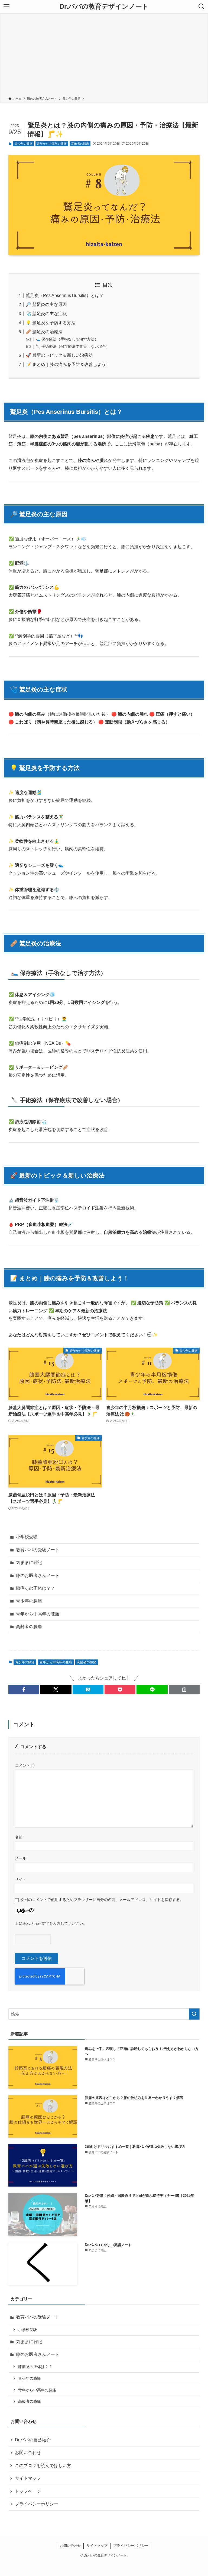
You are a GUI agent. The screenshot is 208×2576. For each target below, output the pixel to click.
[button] (24, 1689)
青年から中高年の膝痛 (52, 144)
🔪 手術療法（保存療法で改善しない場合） (73, 346)
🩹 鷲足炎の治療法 (44, 332)
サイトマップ (28, 2478)
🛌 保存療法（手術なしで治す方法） (67, 339)
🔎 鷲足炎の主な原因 (46, 304)
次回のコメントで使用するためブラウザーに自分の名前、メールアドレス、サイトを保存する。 (102, 1900)
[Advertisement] (104, 56)
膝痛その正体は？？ (35, 1588)
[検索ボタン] (201, 6)
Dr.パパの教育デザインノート (104, 6)
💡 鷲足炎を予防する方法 (51, 323)
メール (21, 1858)
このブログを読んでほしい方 (43, 2466)
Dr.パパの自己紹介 (33, 2440)
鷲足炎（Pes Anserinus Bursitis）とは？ (65, 295)
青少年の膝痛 (24, 144)
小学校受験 (27, 1537)
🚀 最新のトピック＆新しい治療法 (59, 355)
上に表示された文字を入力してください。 (51, 1923)
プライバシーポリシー (37, 2504)
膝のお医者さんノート (38, 1575)
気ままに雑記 (29, 1563)
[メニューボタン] (6, 6)
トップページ (28, 2491)
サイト (21, 1879)
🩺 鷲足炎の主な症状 (46, 314)
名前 (19, 1837)
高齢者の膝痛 (80, 144)
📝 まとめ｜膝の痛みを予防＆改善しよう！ (68, 364)
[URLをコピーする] (184, 1689)
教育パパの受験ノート (38, 1550)
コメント (25, 1765)
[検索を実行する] (194, 2014)
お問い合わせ (28, 2453)
